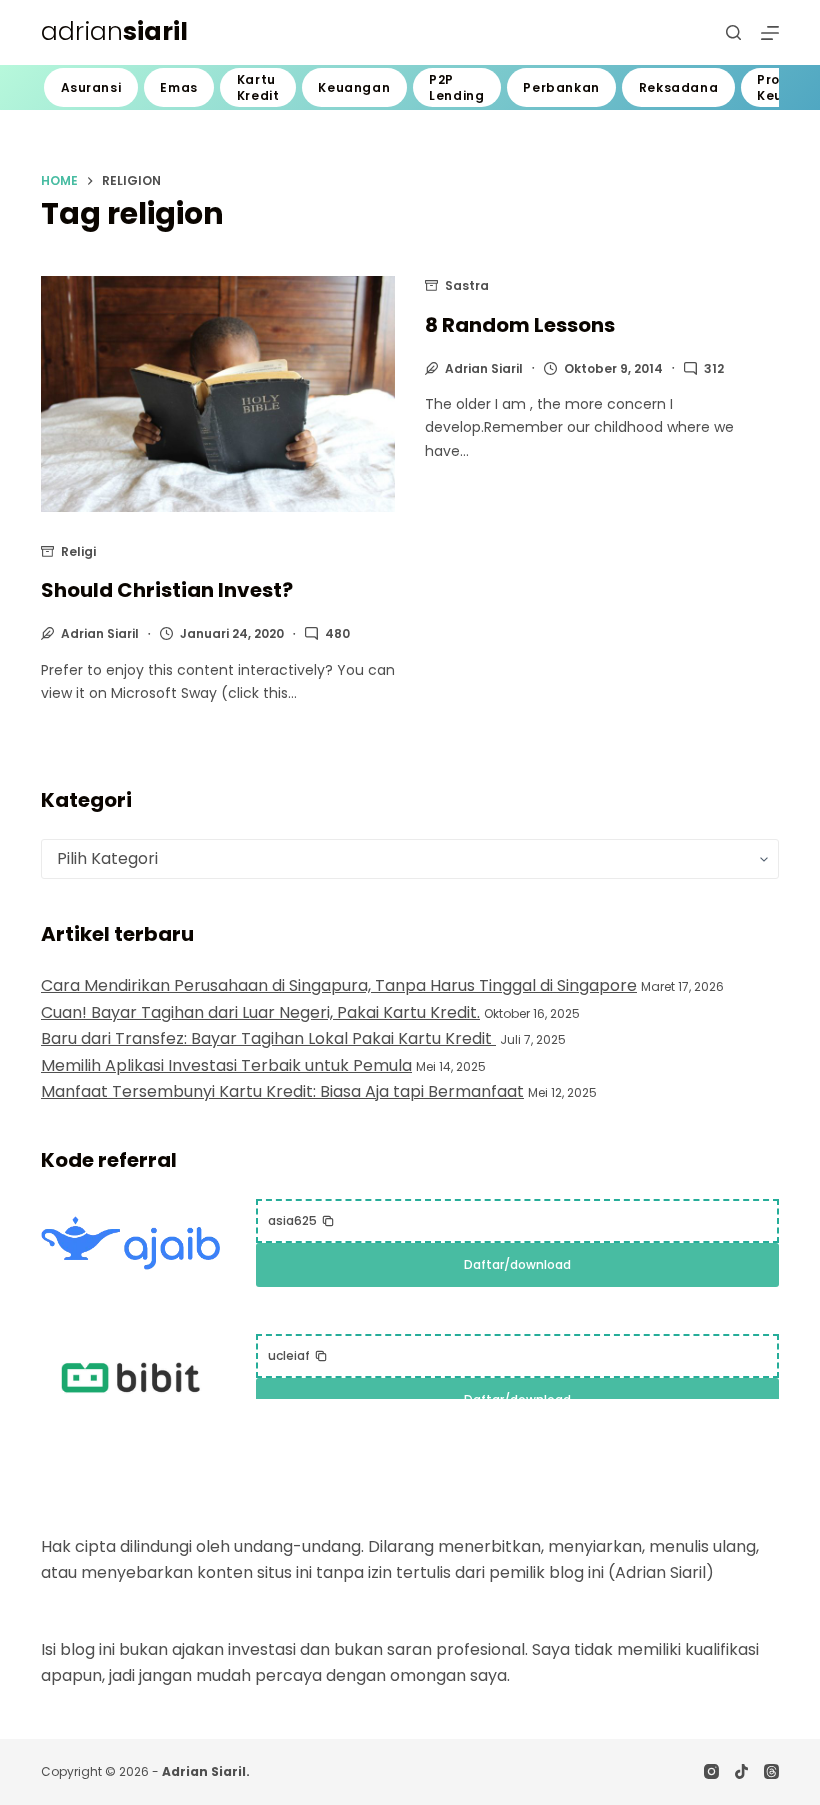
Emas (178, 87)
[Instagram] (711, 1771)
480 (337, 633)
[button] (301, 1221)
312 (714, 368)
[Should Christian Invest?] (218, 394)
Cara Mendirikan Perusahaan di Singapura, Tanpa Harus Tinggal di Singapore (339, 985)
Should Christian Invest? (167, 590)
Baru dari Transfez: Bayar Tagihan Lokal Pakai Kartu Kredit (268, 1038)
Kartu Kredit (258, 87)
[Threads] (771, 1771)
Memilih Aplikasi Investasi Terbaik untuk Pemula (226, 1065)
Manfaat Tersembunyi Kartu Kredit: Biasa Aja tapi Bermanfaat (282, 1091)
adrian (114, 31)
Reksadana (678, 87)
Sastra (467, 285)
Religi (78, 551)
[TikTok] (741, 1771)
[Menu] (770, 33)
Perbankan (561, 87)
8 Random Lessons (520, 325)
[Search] (733, 32)
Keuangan (354, 87)
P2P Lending (456, 87)
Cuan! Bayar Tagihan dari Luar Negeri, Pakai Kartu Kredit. (260, 1012)
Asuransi (91, 87)
